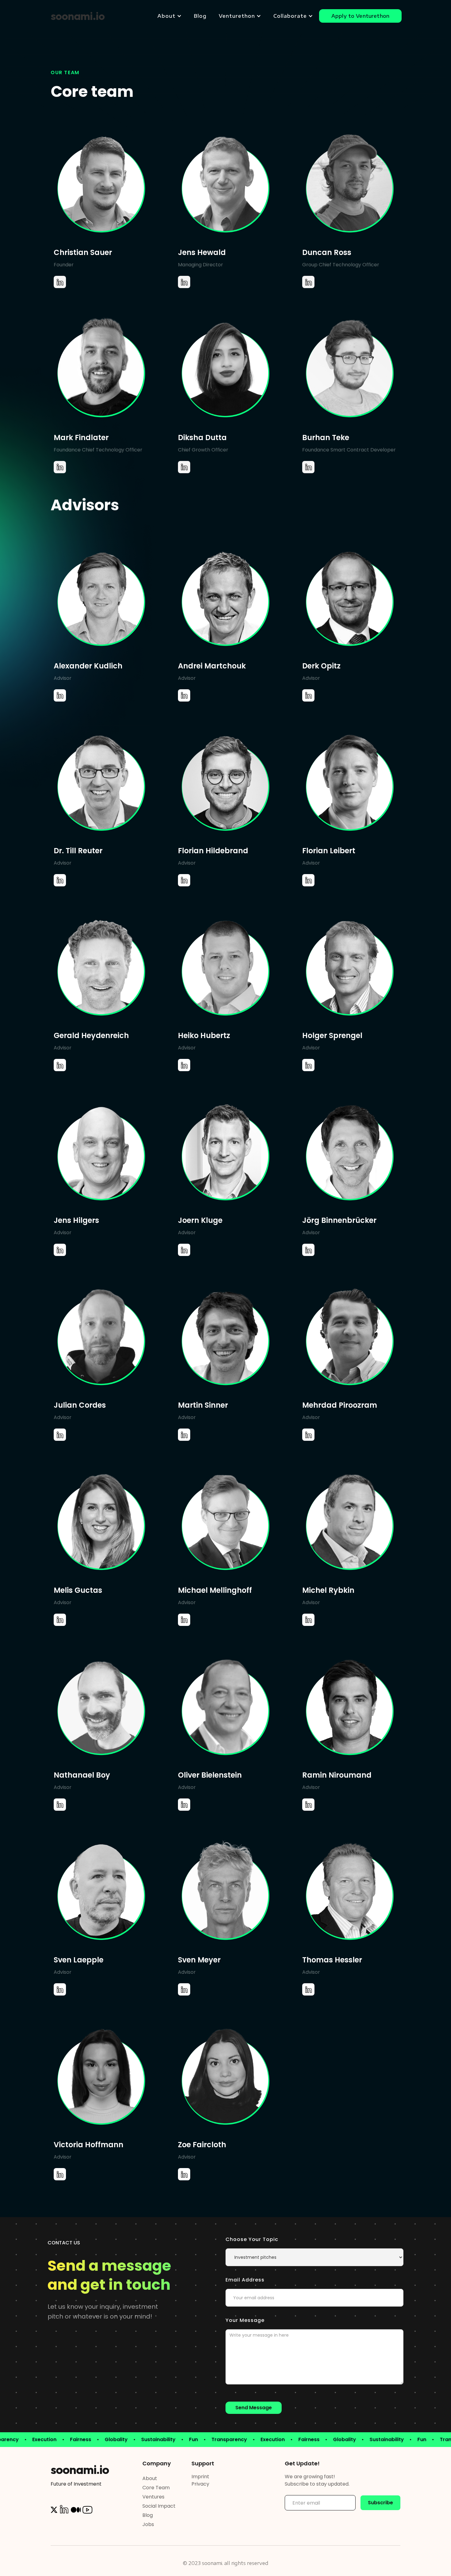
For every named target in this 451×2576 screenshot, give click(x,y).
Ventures (153, 2497)
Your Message (245, 2320)
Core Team (156, 2488)
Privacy (200, 2484)
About (150, 2478)
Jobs (148, 2524)
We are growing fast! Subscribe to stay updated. (317, 2480)
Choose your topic (252, 2239)
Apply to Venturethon (360, 16)
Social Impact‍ (159, 2506)
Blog (200, 16)
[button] (170, 16)
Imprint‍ (200, 2477)
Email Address (245, 2280)
